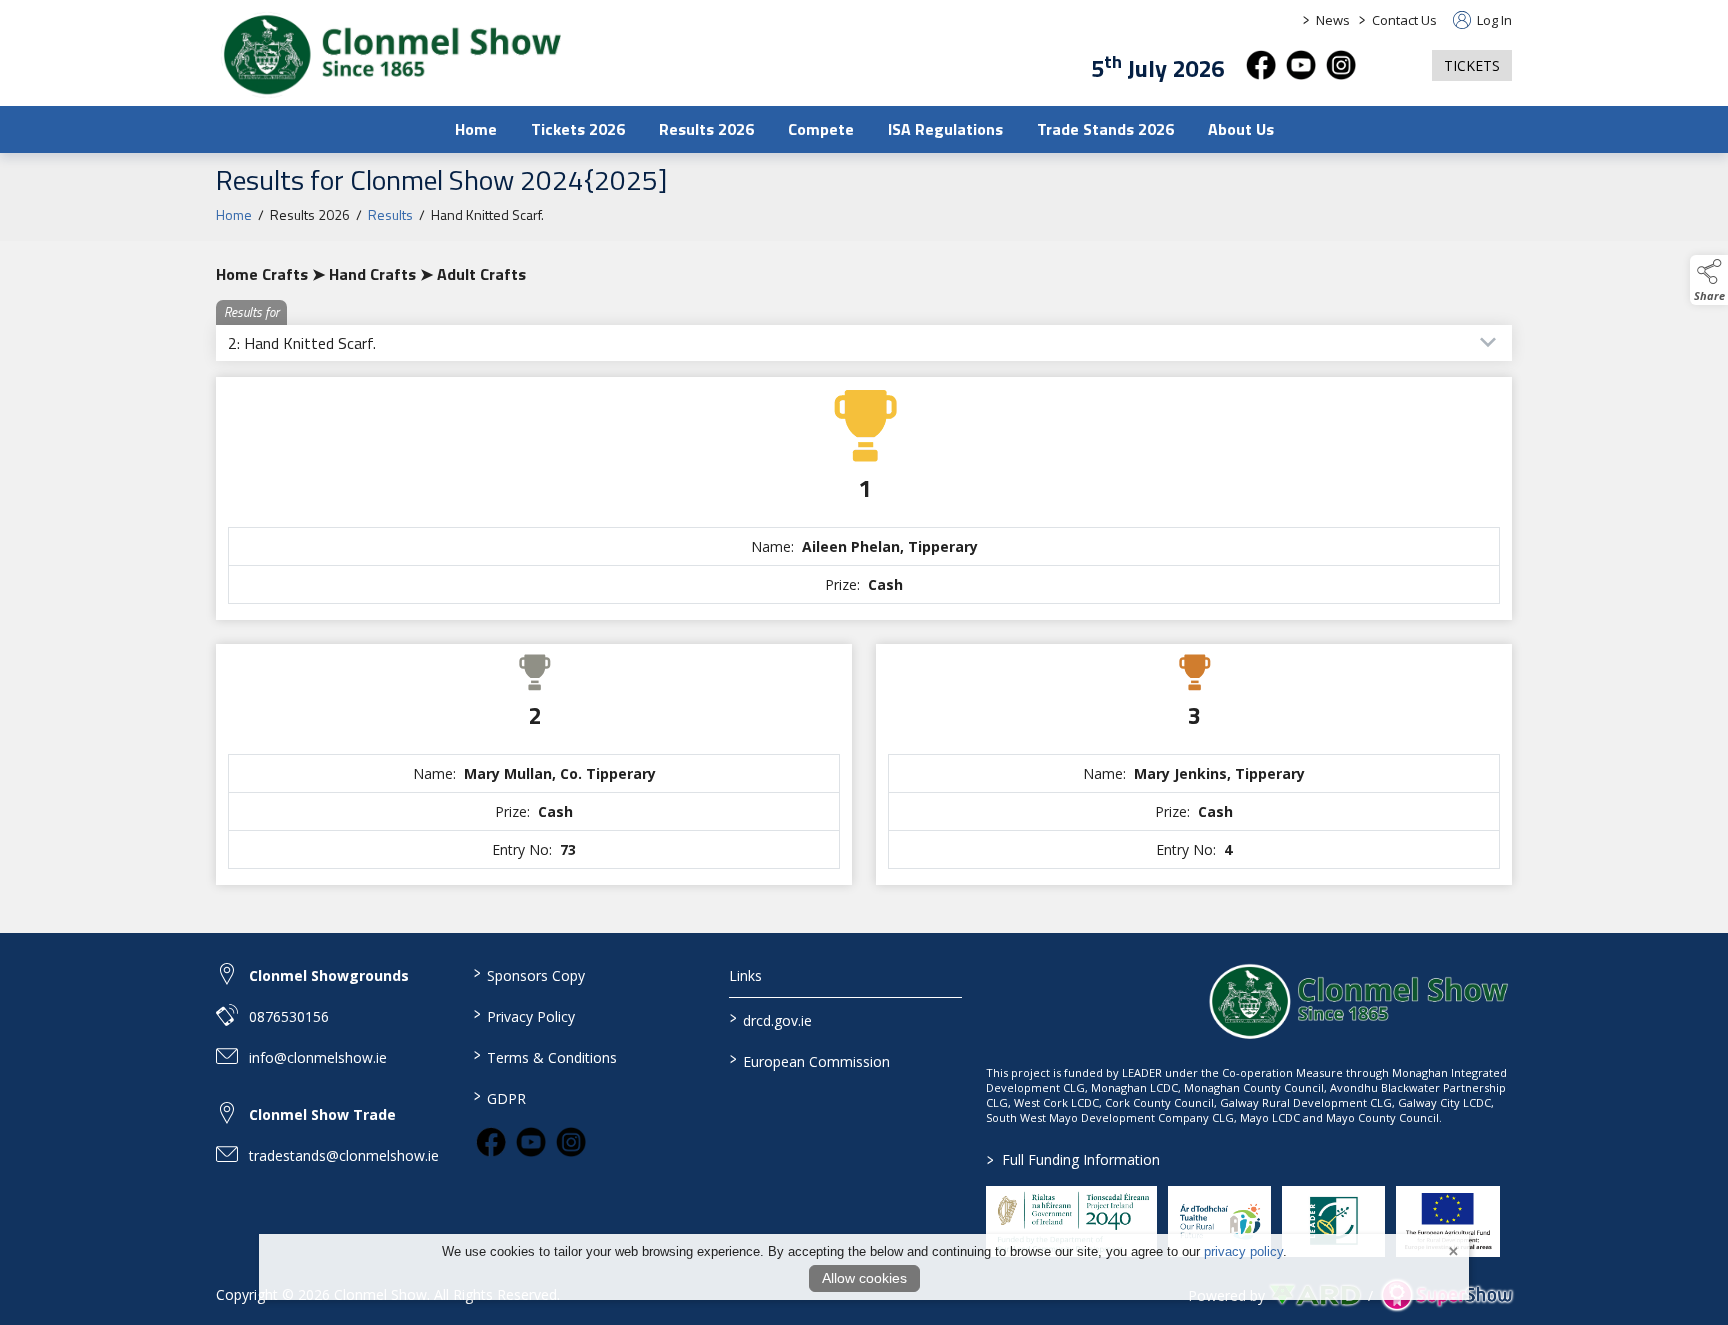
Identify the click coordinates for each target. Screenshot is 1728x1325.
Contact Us (1404, 20)
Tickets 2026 (578, 129)
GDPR (499, 1097)
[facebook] (1261, 65)
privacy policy (1243, 1251)
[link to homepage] (391, 55)
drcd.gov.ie (771, 1019)
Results (390, 214)
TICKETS (1472, 65)
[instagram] (1341, 65)
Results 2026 (706, 129)
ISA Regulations (945, 129)
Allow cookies (864, 1278)
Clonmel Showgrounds (329, 975)
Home (476, 129)
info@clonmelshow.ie (318, 1057)
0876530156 (289, 1016)
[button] (1394, 65)
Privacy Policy (523, 1015)
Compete (821, 129)
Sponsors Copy (528, 974)
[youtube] (1301, 65)
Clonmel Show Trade (322, 1114)
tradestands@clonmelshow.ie (344, 1155)
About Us (1241, 129)
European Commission (810, 1060)
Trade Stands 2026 (1105, 129)
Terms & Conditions (544, 1056)
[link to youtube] (531, 1142)
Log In (1493, 20)
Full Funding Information (1073, 1159)
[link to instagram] (571, 1142)
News (1333, 20)
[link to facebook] (491, 1142)
